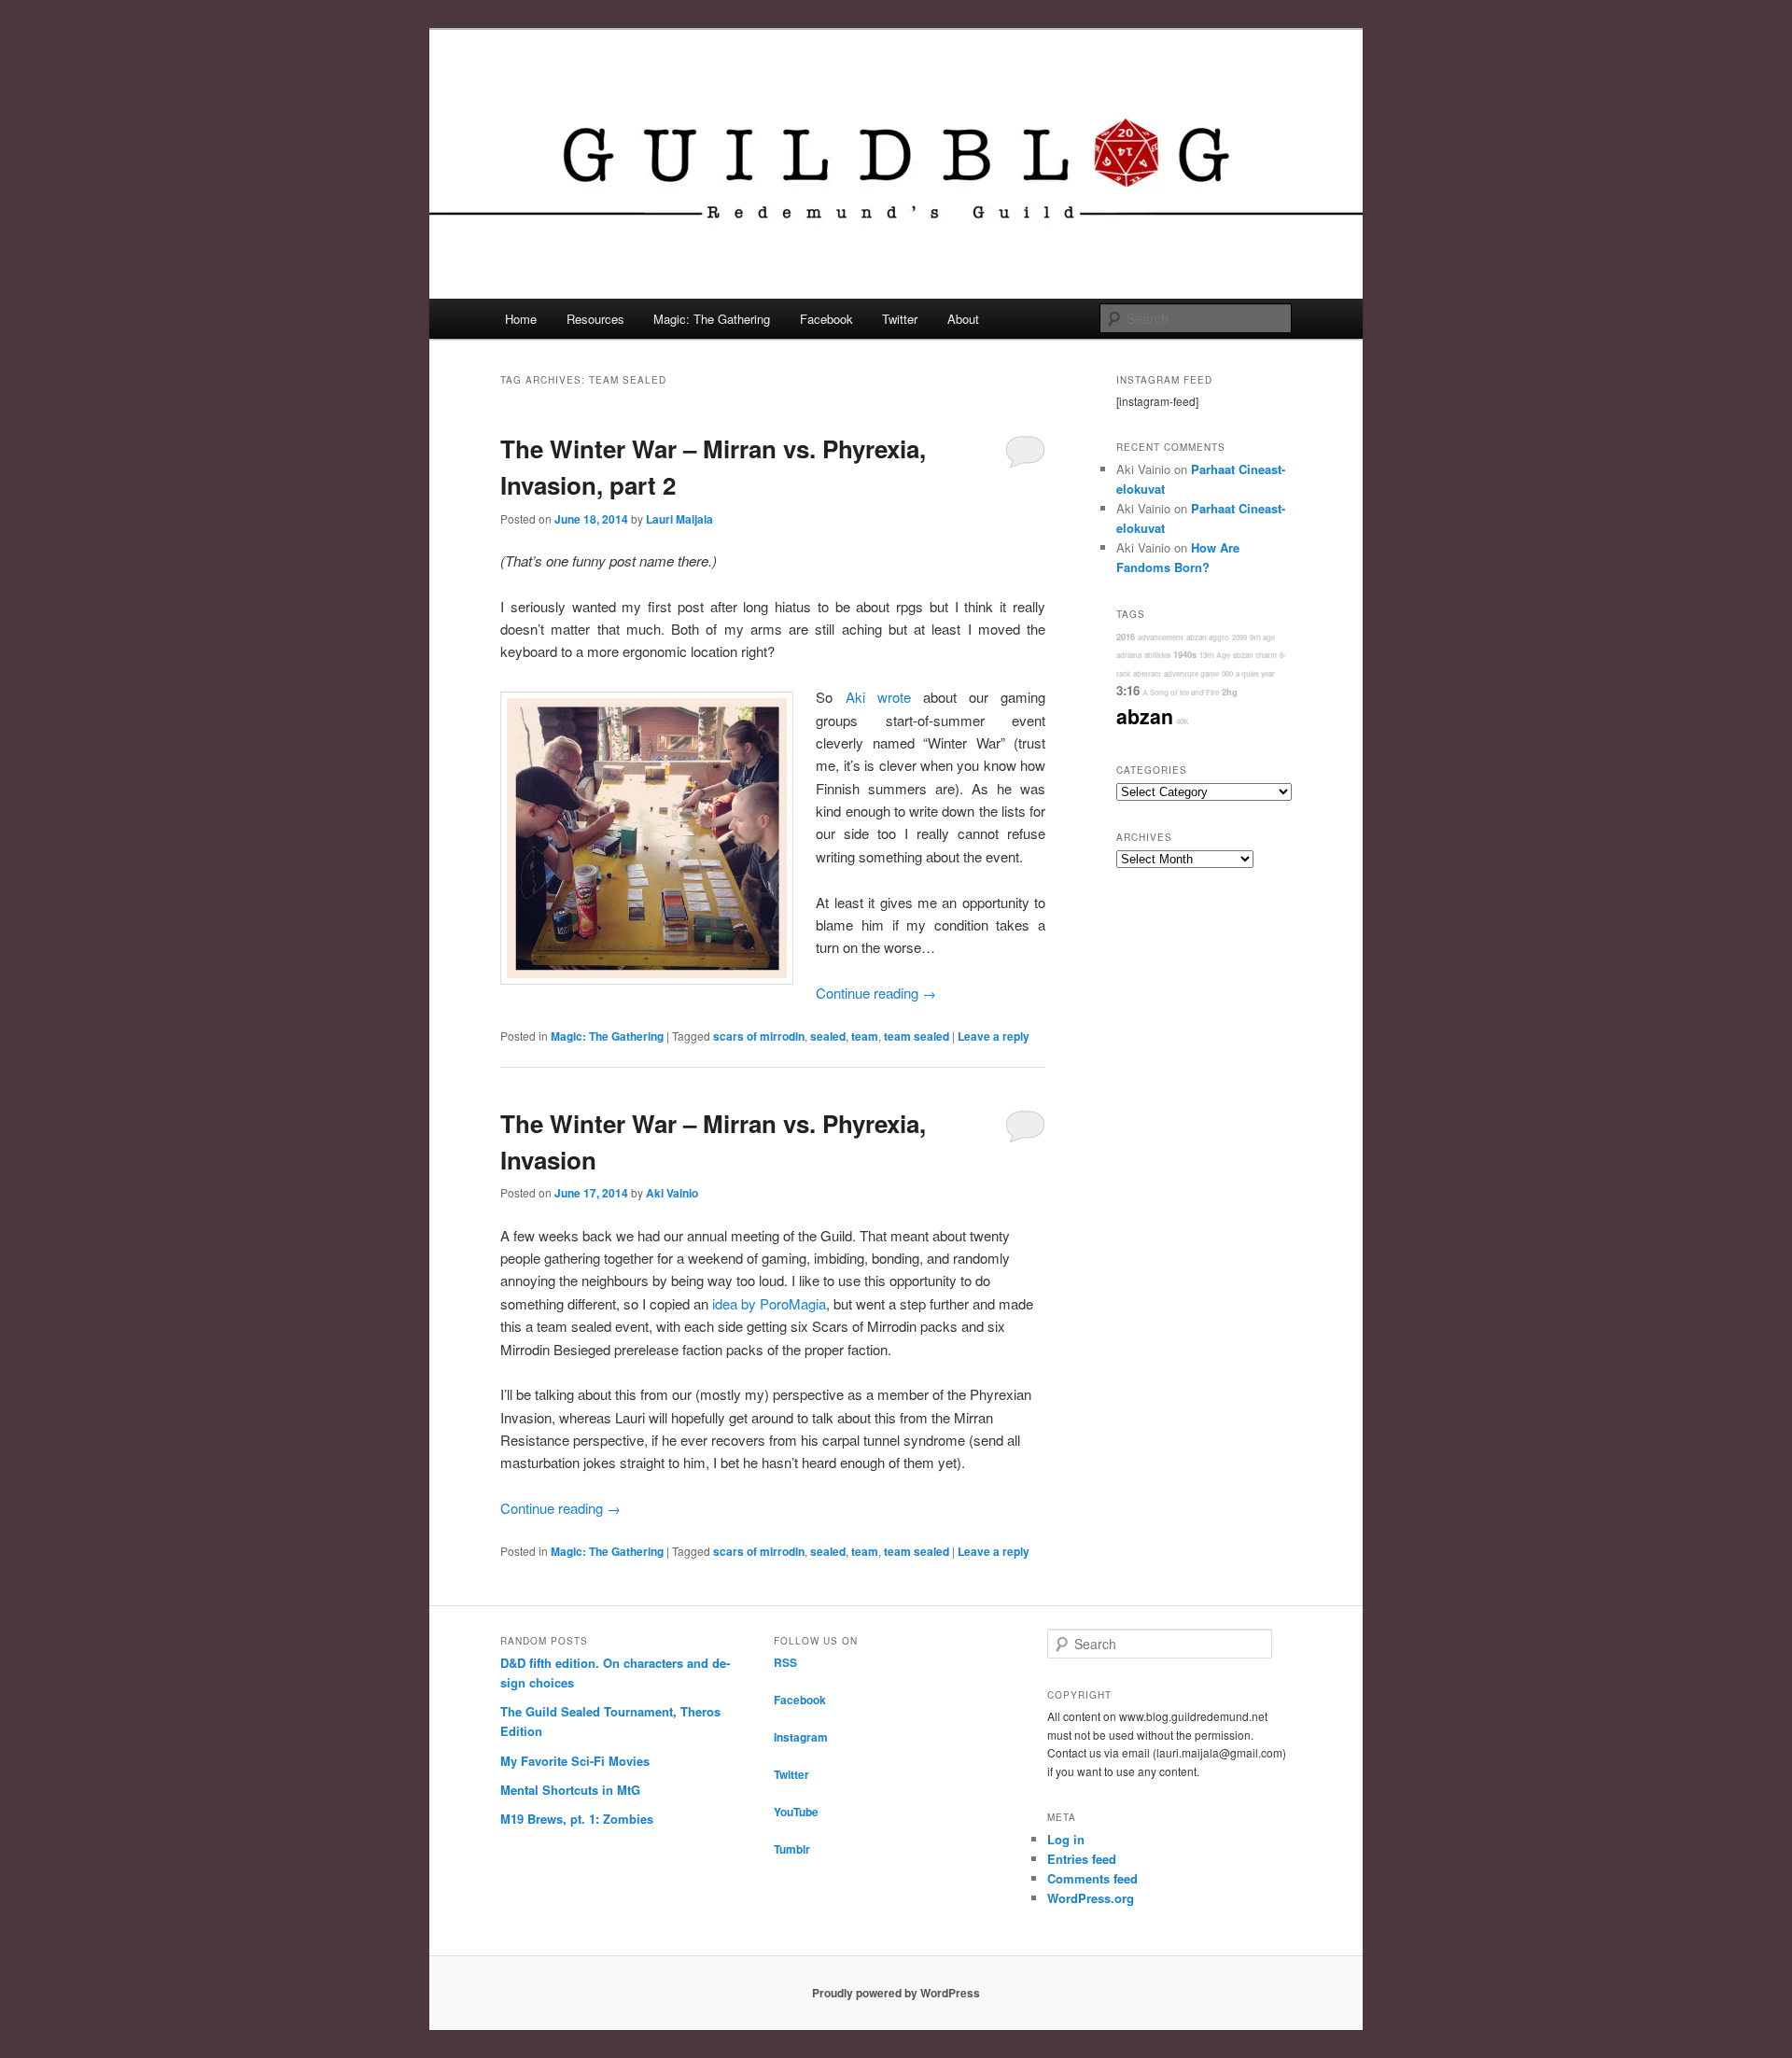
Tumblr (792, 1849)
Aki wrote (878, 697)
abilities (1157, 655)
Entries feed (1082, 1859)
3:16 (1128, 690)
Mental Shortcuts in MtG (570, 1790)
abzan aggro (1208, 637)
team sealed (917, 1036)
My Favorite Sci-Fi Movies (575, 1761)
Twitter (900, 319)
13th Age (1215, 655)
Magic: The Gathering (712, 319)
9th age (1262, 637)
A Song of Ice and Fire (1181, 692)
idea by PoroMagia (769, 1303)
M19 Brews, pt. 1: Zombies (577, 1819)
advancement (1161, 637)
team (865, 1036)
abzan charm (1255, 655)
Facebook (826, 319)
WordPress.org (1091, 1898)
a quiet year (1255, 673)
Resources (595, 319)
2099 (1239, 637)
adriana (1129, 655)
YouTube (796, 1812)
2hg (1230, 692)
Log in (1066, 1839)
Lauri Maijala (679, 519)
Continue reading (876, 993)
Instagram (801, 1737)
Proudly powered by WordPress (896, 1993)
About (963, 319)
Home (521, 319)
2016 (1126, 637)
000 (1227, 673)
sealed (828, 1036)
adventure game (1191, 673)
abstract (1147, 673)
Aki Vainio (672, 1193)
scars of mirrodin (759, 1036)
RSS (785, 1662)
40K (1183, 721)
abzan (1145, 716)
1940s (1185, 655)
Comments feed (1092, 1878)
